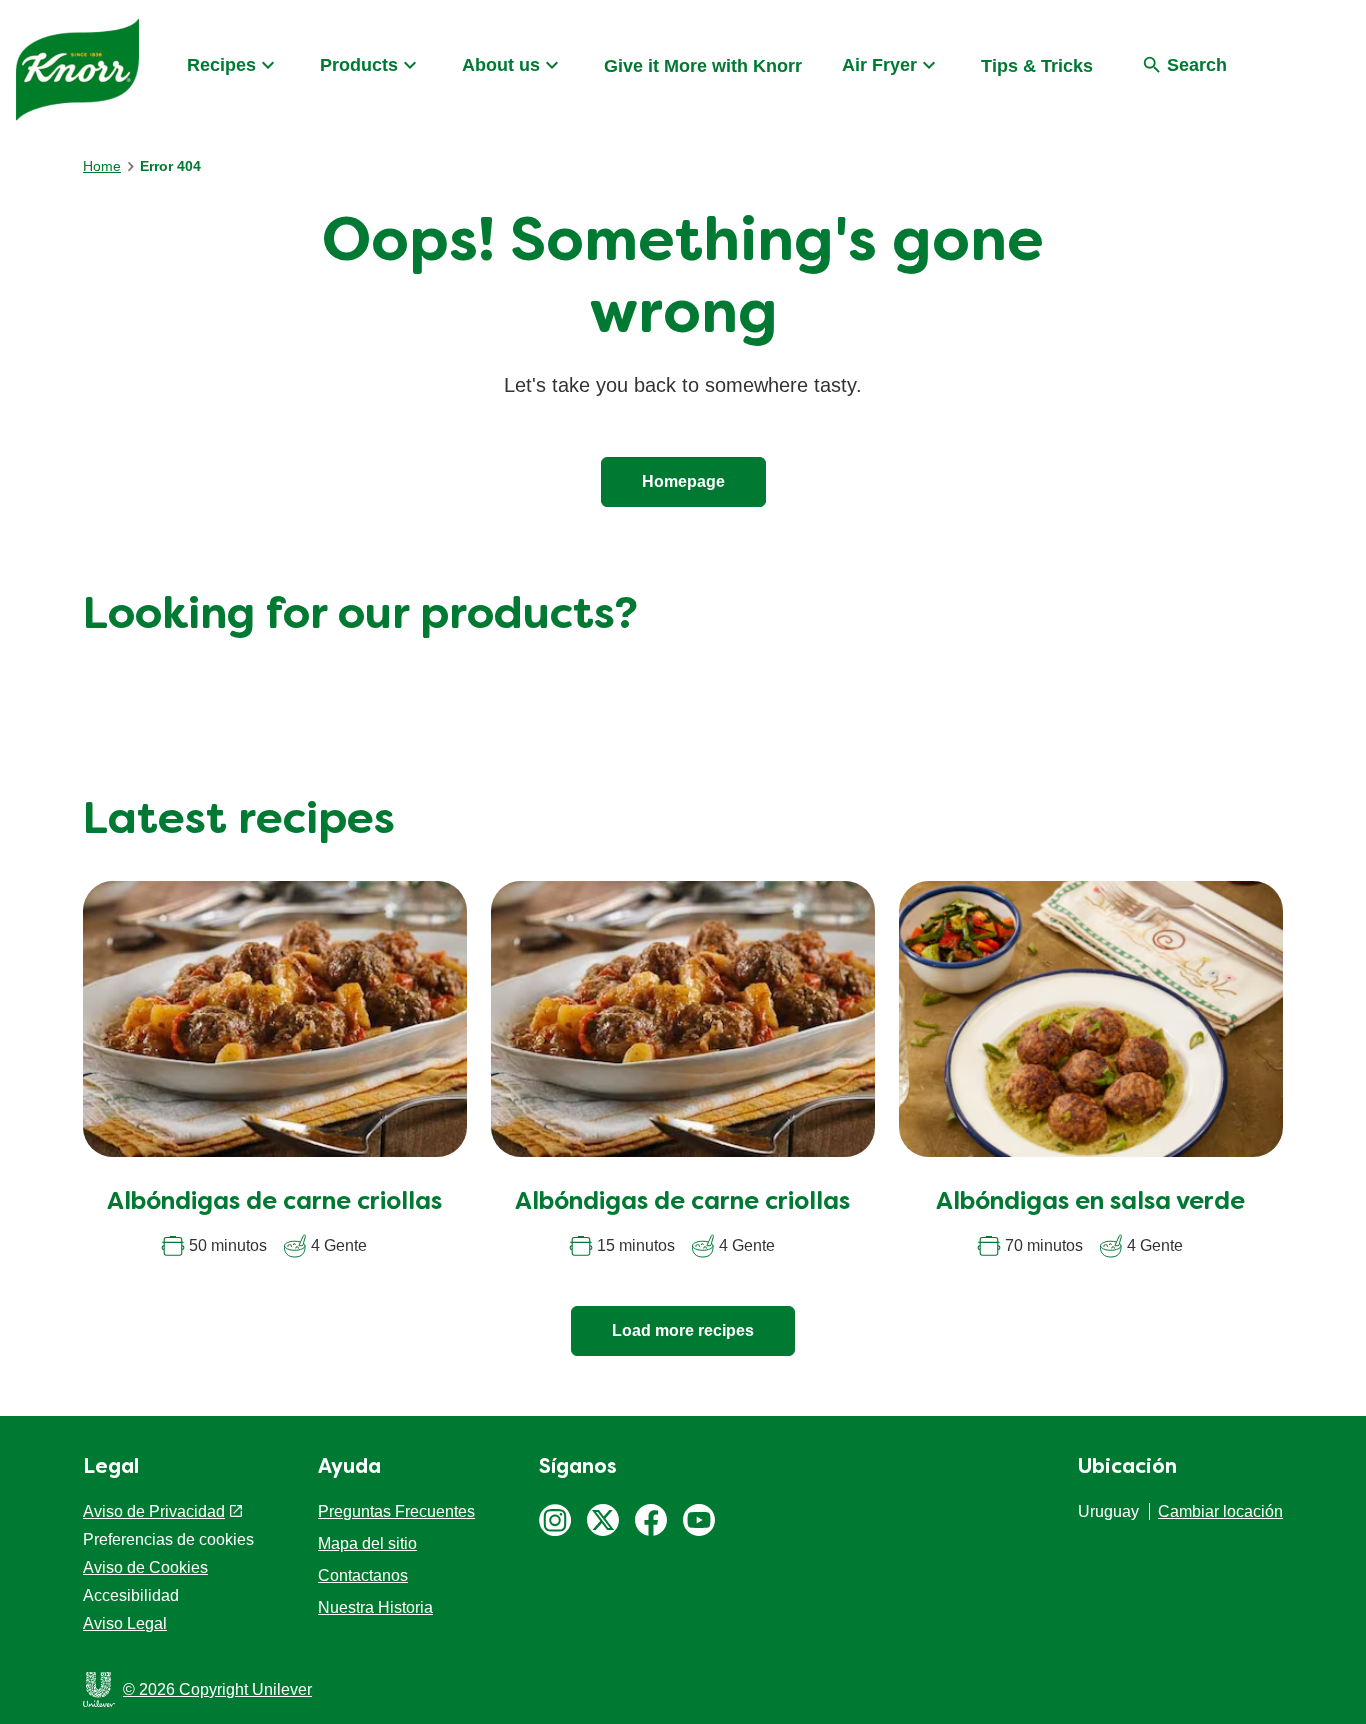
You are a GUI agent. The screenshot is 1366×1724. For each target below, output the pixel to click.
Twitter (603, 1520)
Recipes (221, 65)
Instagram (555, 1520)
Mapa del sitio (367, 1543)
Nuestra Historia (375, 1607)
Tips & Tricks (1037, 66)
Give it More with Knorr (703, 66)
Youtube (699, 1520)
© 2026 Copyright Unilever (217, 1689)
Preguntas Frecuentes (396, 1511)
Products (359, 65)
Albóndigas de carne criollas (274, 1203)
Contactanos (363, 1575)
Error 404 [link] (170, 166)
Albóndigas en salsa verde (1090, 1203)
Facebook (651, 1520)
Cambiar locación (1220, 1511)
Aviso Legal (125, 1623)
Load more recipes (683, 1330)
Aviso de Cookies (145, 1567)
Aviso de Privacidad (154, 1511)
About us (501, 65)
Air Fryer (879, 65)
